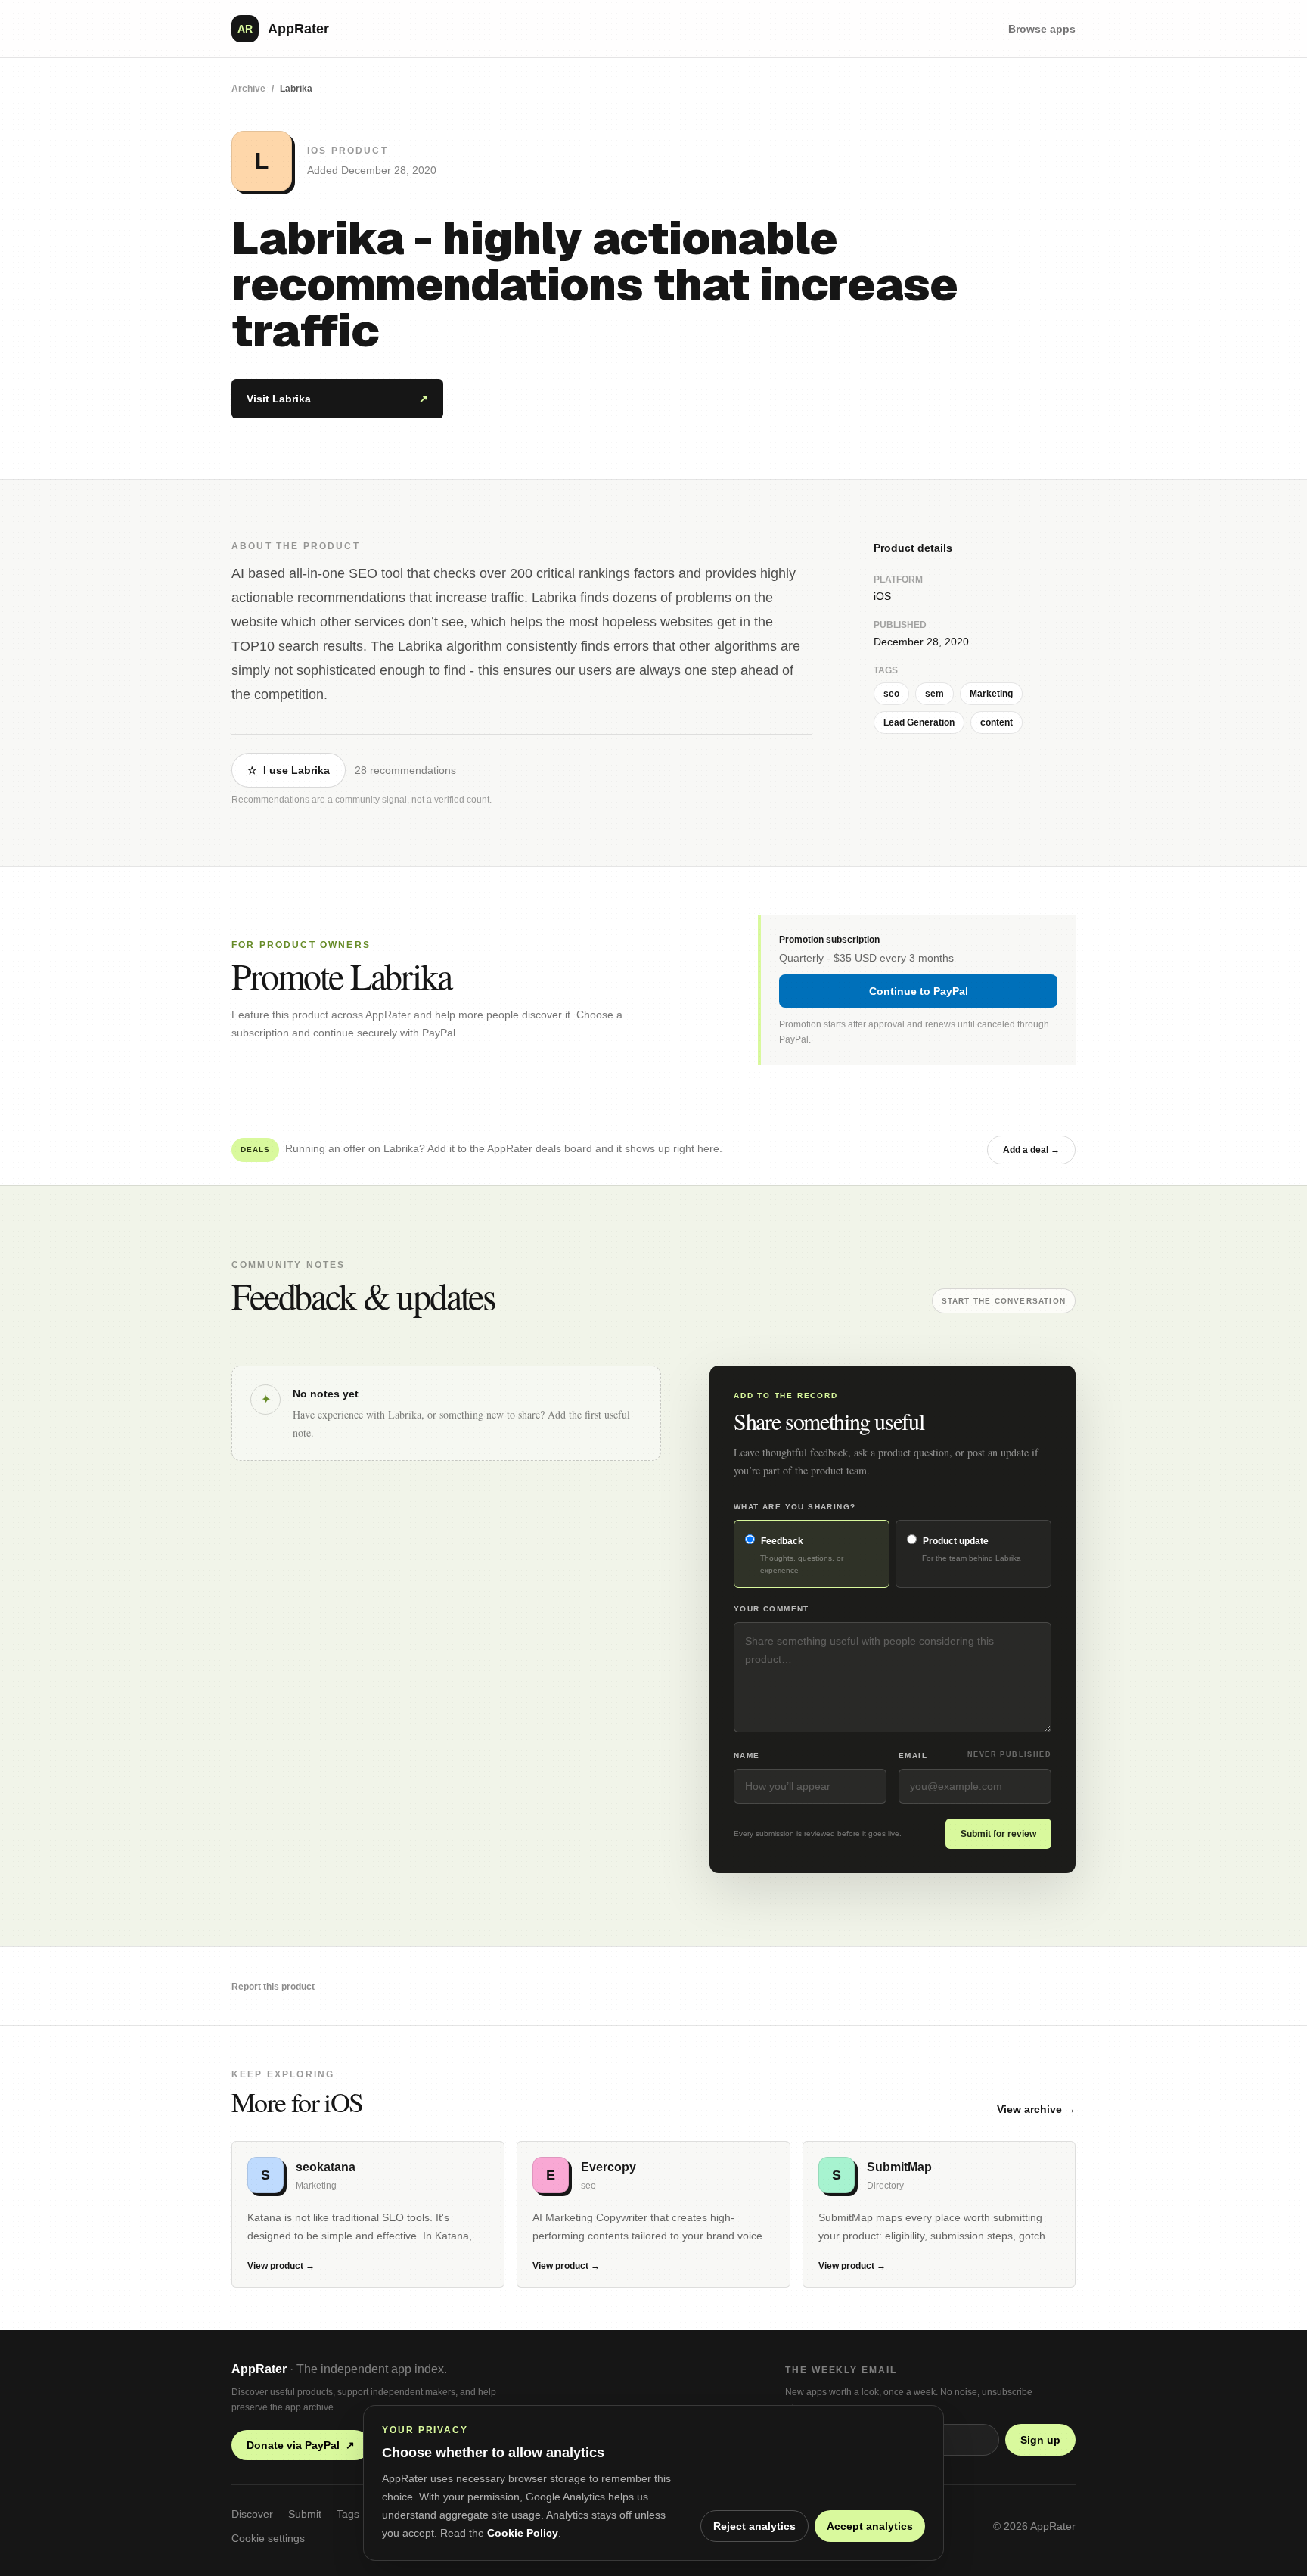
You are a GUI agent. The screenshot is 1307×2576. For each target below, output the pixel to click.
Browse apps (1042, 29)
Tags (348, 2514)
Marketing (991, 694)
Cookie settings (268, 2538)
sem (934, 694)
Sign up (1040, 2440)
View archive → (1036, 2109)
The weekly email (841, 2370)
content (997, 722)
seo (891, 694)
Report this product (273, 1987)
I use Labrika (289, 770)
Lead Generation (919, 722)
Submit (305, 2514)
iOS (882, 596)
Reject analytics (754, 2526)
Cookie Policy (523, 2533)
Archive (248, 89)
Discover (252, 2514)
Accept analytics (870, 2526)
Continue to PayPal (919, 991)
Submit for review (998, 1834)
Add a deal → (1031, 1150)
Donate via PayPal (301, 2445)
